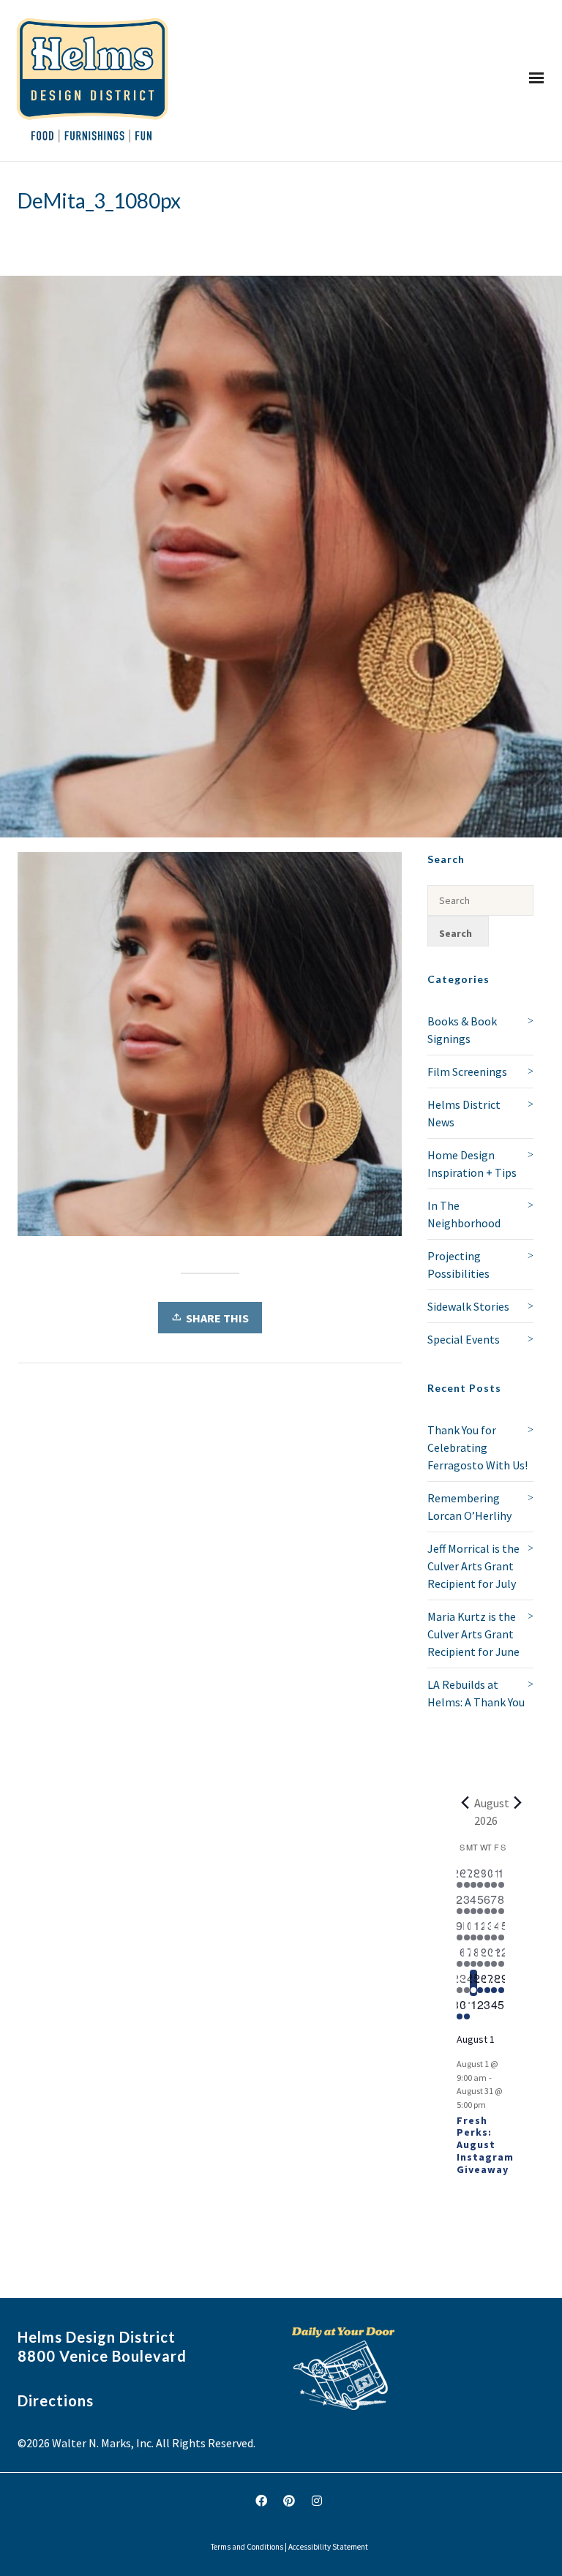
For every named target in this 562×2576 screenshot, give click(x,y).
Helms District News (464, 1113)
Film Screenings (467, 1072)
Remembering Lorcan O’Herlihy (469, 1507)
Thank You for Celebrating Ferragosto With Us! (477, 1447)
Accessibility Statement (328, 2547)
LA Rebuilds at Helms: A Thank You (476, 1693)
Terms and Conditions (247, 2547)
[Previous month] (465, 1803)
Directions (56, 2400)
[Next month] (518, 1803)
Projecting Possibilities (458, 1265)
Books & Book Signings (462, 1030)
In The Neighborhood (464, 1214)
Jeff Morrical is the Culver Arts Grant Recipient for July (473, 1566)
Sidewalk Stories (468, 1306)
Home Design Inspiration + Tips (472, 1164)
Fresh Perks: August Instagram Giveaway (485, 2145)
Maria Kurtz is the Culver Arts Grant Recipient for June (473, 1634)
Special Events (464, 1339)
